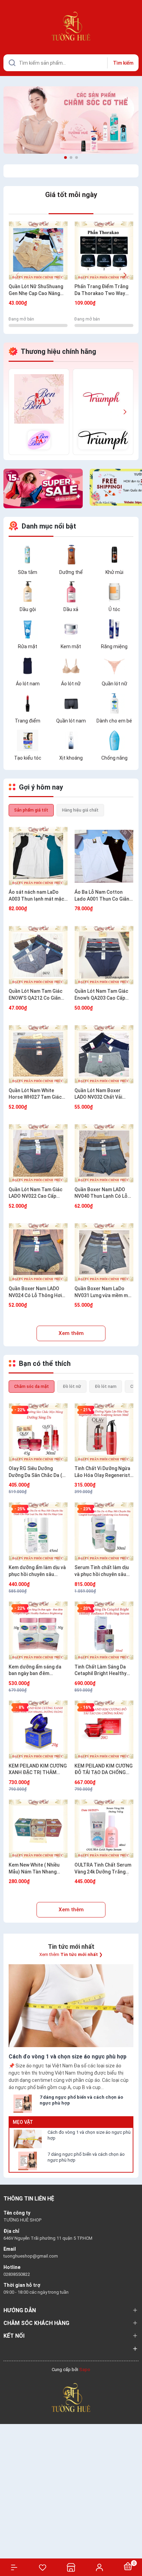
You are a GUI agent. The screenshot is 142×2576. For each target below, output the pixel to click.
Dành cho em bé (114, 721)
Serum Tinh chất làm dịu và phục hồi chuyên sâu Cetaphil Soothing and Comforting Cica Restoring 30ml (102, 1571)
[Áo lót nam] (28, 665)
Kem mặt (71, 646)
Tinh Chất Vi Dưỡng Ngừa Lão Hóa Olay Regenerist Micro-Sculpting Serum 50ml (102, 1472)
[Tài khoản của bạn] (99, 2567)
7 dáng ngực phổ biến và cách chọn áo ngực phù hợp (86, 2157)
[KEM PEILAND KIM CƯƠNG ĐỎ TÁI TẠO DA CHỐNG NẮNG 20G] (104, 1730)
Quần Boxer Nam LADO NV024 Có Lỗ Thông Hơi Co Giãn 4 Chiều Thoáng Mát (35, 1292)
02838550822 (17, 2274)
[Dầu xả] (71, 591)
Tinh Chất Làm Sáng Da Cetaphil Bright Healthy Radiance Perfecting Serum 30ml (100, 1671)
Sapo (85, 2370)
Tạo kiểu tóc (28, 758)
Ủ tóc (114, 609)
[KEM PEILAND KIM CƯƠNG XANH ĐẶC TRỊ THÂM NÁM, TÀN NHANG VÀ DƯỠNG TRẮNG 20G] (38, 1730)
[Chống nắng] (114, 740)
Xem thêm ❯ (71, 1954)
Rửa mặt (28, 646)
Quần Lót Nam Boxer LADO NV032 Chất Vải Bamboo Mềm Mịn (98, 1094)
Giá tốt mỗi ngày (71, 195)
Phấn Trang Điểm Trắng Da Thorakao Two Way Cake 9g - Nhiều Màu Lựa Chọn (102, 290)
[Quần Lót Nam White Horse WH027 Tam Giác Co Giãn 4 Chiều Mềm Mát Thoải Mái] (38, 1055)
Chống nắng (114, 758)
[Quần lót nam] (71, 703)
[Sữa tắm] (28, 554)
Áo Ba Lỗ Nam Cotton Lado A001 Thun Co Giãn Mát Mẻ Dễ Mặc (102, 896)
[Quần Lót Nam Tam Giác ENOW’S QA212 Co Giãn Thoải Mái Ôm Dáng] (38, 955)
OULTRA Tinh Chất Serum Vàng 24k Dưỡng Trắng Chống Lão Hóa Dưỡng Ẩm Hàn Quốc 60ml (104, 1869)
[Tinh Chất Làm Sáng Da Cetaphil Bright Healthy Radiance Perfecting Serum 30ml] (104, 1631)
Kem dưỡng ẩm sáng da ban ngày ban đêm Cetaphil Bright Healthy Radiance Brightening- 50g (35, 1671)
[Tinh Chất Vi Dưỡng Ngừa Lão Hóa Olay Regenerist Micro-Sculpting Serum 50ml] (104, 1432)
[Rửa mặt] (28, 628)
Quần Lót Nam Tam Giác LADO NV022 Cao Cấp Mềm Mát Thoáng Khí (35, 1193)
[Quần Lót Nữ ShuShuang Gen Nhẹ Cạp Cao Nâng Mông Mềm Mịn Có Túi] (38, 251)
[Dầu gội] (28, 591)
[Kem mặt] (71, 628)
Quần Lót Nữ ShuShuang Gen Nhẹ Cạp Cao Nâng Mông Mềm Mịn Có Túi (36, 290)
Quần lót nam (71, 721)
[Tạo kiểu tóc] (28, 740)
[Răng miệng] (114, 628)
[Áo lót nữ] (71, 665)
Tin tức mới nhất (71, 1947)
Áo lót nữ (71, 684)
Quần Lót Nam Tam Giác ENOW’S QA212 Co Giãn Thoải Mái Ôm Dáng (35, 995)
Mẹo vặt (23, 2122)
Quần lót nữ (114, 684)
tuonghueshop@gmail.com (31, 2256)
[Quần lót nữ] (114, 665)
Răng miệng (114, 646)
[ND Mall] (39, 412)
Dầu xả (71, 609)
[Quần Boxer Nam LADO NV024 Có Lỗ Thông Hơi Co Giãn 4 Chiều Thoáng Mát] (38, 1253)
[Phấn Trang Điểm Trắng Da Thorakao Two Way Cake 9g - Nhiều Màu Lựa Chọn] (104, 251)
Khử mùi (114, 572)
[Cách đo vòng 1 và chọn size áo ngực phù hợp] (28, 2139)
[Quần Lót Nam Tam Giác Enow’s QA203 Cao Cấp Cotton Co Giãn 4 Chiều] (104, 955)
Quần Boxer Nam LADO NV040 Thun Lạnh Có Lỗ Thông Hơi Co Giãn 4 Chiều (104, 1193)
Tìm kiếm (123, 63)
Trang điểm (28, 721)
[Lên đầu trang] (133, 2546)
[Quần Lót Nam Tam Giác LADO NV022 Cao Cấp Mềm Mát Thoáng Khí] (38, 1154)
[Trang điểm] (28, 703)
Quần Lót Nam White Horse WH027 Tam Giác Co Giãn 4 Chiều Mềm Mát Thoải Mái (37, 1094)
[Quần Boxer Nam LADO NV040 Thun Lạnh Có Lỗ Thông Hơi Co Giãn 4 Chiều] (104, 1154)
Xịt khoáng (71, 758)
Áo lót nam (28, 684)
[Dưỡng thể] (71, 554)
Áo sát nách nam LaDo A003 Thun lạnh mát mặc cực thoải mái (36, 896)
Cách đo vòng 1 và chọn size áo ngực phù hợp (89, 2135)
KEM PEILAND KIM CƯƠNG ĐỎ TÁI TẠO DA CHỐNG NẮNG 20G (104, 1770)
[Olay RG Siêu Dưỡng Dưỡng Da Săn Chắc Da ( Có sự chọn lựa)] (38, 1432)
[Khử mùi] (114, 554)
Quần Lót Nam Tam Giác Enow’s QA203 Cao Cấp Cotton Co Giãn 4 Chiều (101, 995)
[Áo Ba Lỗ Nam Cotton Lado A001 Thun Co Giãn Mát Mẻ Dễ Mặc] (104, 856)
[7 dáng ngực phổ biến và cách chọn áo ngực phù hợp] (28, 2161)
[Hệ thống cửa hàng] (71, 2567)
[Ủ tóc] (114, 591)
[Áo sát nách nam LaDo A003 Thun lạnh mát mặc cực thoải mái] (38, 856)
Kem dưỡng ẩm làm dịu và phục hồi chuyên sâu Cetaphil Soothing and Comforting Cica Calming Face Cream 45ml (37, 1571)
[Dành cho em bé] (114, 703)
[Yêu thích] (42, 2567)
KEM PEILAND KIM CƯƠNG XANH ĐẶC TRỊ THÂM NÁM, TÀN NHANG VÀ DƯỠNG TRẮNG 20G (38, 1770)
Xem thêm (71, 1333)
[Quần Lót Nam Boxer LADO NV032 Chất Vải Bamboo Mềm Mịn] (104, 1055)
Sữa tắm (28, 572)
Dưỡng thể (71, 572)
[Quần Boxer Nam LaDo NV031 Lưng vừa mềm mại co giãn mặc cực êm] (104, 1253)
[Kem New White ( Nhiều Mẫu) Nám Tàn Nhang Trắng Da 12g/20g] (38, 1829)
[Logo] (71, 2397)
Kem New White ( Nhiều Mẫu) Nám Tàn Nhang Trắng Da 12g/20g (34, 1869)
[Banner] (71, 120)
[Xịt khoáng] (71, 740)
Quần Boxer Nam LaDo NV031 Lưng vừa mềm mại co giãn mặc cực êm (103, 1292)
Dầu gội (28, 609)
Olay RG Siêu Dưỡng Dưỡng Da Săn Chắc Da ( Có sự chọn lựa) (35, 1472)
